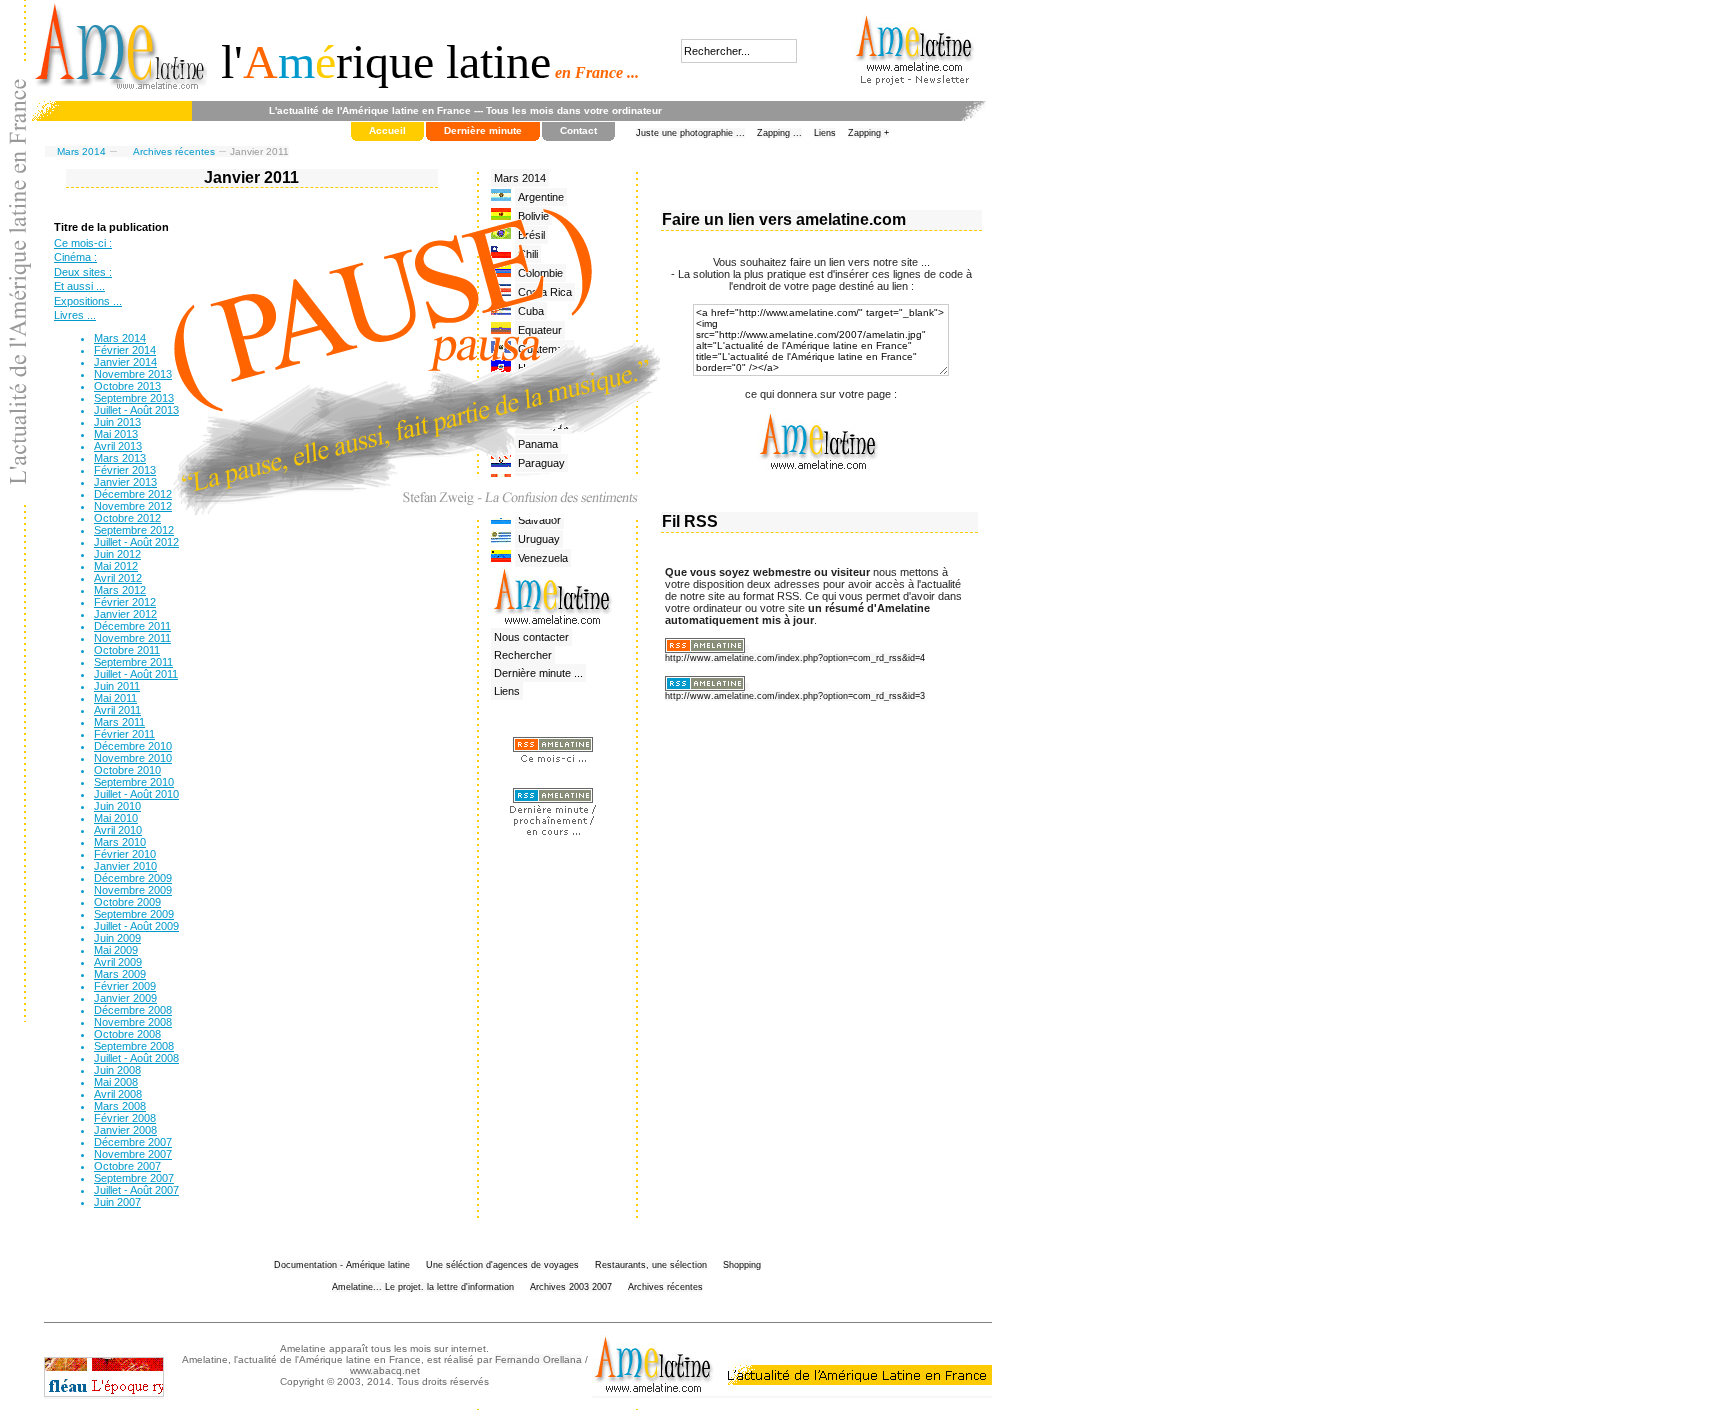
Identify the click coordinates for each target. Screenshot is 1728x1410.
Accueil (387, 130)
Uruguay (539, 539)
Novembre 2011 (132, 638)
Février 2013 (125, 470)
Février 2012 (125, 602)
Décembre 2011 (132, 626)
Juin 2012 (117, 554)
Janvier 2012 (125, 614)
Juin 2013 (117, 422)
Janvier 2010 (125, 866)
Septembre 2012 (134, 530)
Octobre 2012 (127, 518)
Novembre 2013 (133, 374)
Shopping (742, 1265)
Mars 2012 (120, 590)
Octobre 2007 (127, 1166)
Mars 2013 (120, 458)
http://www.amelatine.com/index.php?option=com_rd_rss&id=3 (795, 696)
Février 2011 (124, 734)
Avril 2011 (117, 710)
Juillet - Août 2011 (136, 674)
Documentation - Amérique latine (342, 1265)
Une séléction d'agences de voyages (502, 1265)
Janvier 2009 (125, 998)
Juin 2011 (117, 686)
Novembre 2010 (133, 758)
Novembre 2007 (133, 1154)
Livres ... (75, 315)
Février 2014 (125, 350)
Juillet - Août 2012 (136, 542)
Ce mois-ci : (83, 243)
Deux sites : (83, 272)
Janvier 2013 (125, 482)
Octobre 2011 (127, 650)
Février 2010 (125, 854)
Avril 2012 (118, 578)
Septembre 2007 (134, 1178)
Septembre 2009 (134, 914)
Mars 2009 (120, 974)
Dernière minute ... (538, 673)
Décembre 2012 (133, 494)
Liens (825, 133)
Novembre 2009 (133, 890)
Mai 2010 (116, 818)
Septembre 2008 (134, 1046)
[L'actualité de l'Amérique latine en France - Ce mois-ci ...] (553, 762)
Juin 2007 (117, 1202)
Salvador (539, 520)
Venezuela (543, 558)
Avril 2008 (118, 1094)
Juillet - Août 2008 (136, 1058)
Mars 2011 (119, 722)
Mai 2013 (116, 434)
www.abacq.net (385, 1370)
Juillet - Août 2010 (136, 794)
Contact (578, 130)
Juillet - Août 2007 (136, 1190)
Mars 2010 (120, 842)
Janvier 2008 (125, 1130)
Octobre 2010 (127, 770)
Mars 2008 (120, 1106)
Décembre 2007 (133, 1142)
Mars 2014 (81, 151)
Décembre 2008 (133, 1010)
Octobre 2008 (127, 1034)
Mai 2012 (116, 566)
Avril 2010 (118, 830)
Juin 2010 (117, 806)
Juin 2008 (117, 1070)
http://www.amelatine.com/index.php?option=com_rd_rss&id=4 (795, 658)
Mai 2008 (116, 1082)
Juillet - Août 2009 (136, 926)
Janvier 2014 (125, 362)
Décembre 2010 (133, 746)
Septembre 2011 (133, 662)
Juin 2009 (117, 938)
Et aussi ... (79, 286)
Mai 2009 (116, 950)
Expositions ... (88, 301)
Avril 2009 (118, 962)
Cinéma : (75, 257)
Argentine (541, 197)
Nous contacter (531, 637)
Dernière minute (483, 130)
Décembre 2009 (133, 878)
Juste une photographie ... (690, 133)
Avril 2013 (118, 446)
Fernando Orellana (538, 1359)
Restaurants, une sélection (651, 1265)
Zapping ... (779, 133)
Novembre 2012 (133, 506)
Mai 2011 (115, 698)
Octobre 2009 (127, 902)
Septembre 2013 (134, 398)
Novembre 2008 (133, 1022)
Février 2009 (125, 986)
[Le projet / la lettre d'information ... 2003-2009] (915, 69)
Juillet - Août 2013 (136, 410)
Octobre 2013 (127, 386)
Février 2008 (125, 1118)
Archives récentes (174, 151)
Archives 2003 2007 (571, 1287)
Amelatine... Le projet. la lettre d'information (423, 1287)
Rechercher (523, 655)
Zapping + (868, 133)
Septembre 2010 (134, 782)
